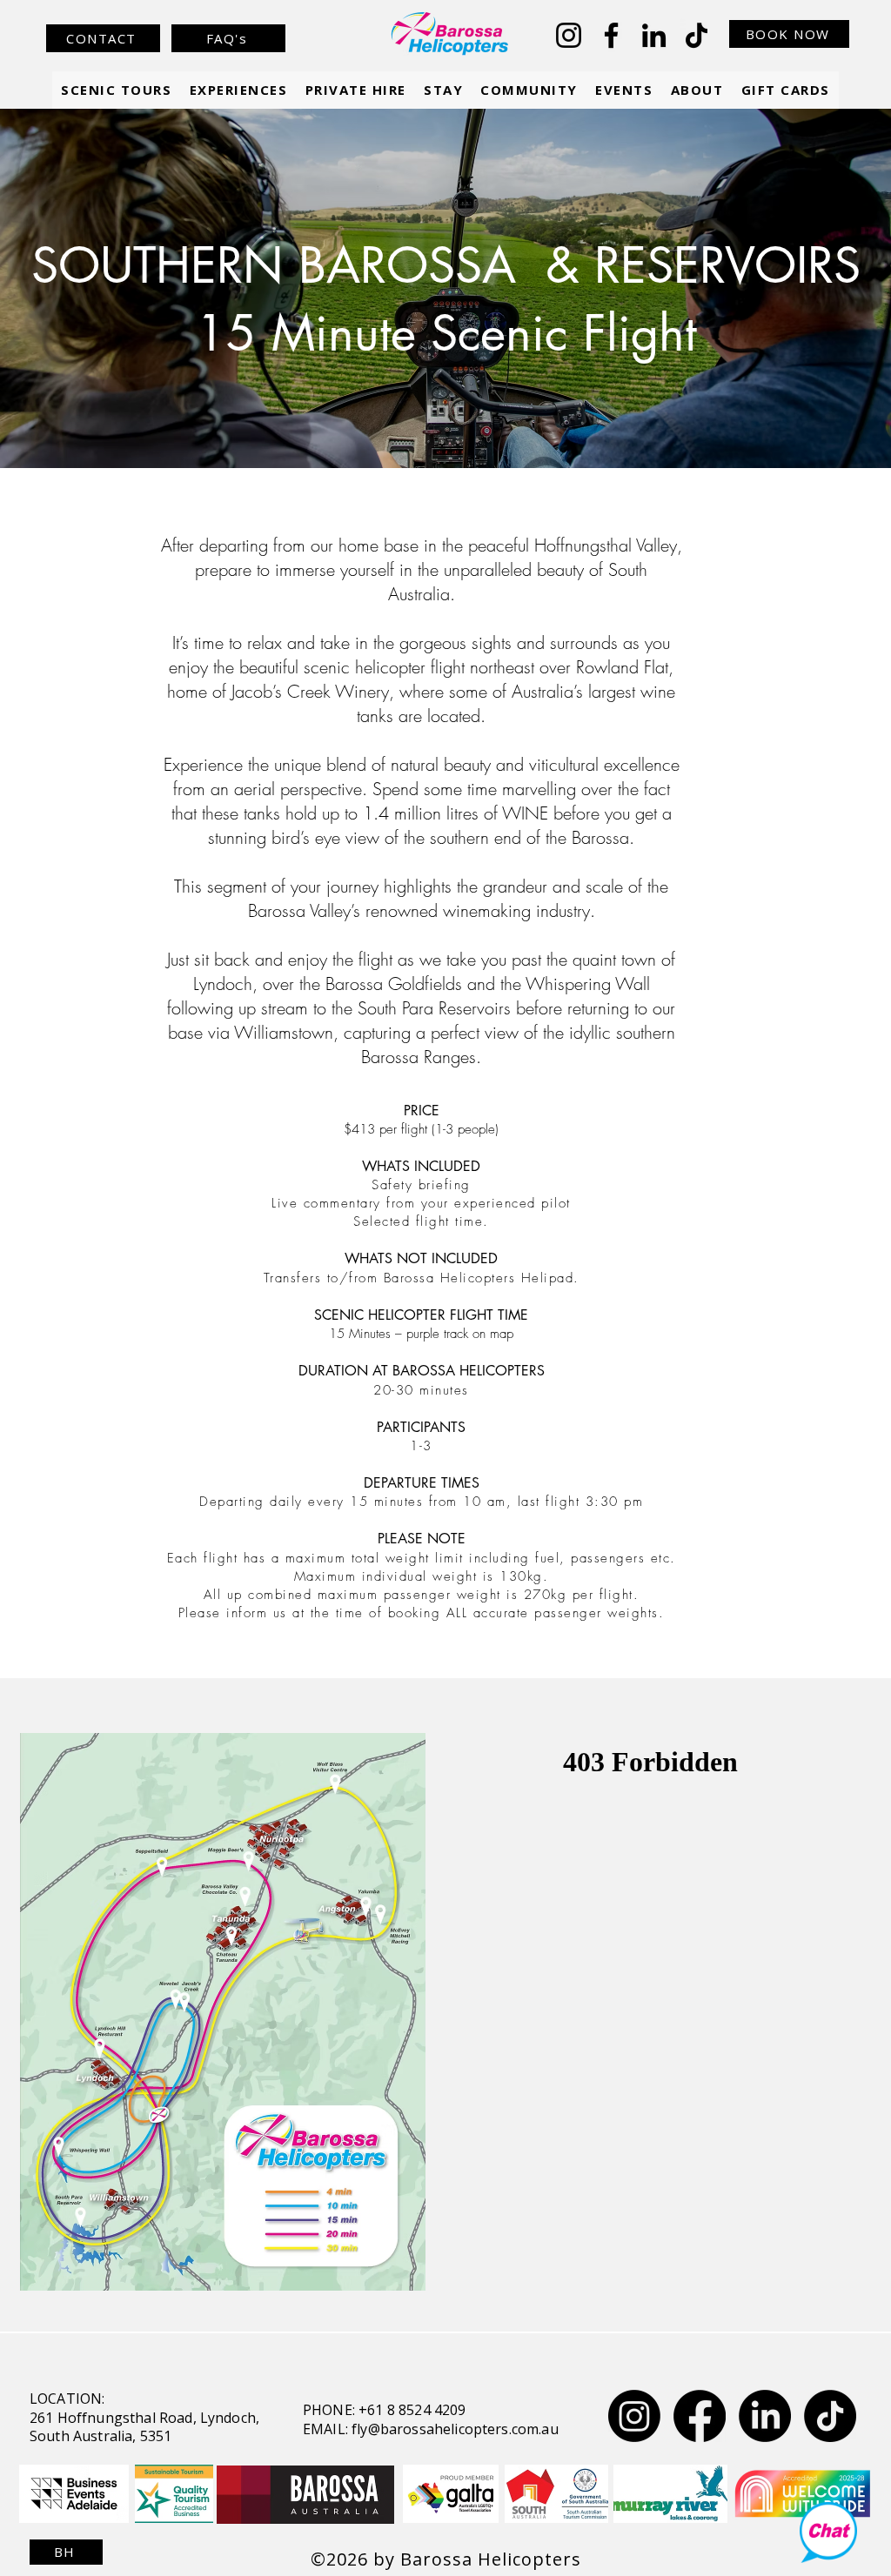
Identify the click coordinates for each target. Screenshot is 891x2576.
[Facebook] (611, 35)
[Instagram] (569, 35)
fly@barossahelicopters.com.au (455, 2429)
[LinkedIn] (654, 35)
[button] (238, 90)
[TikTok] (697, 35)
